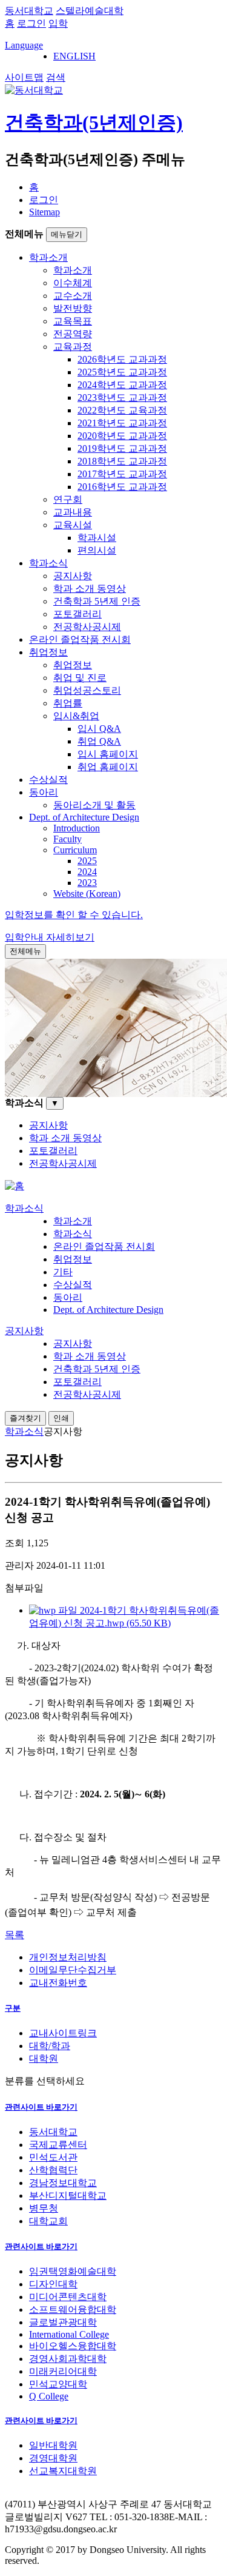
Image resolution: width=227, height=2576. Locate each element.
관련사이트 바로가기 (41, 2107)
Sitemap (44, 212)
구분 (13, 2008)
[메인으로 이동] (15, 1186)
